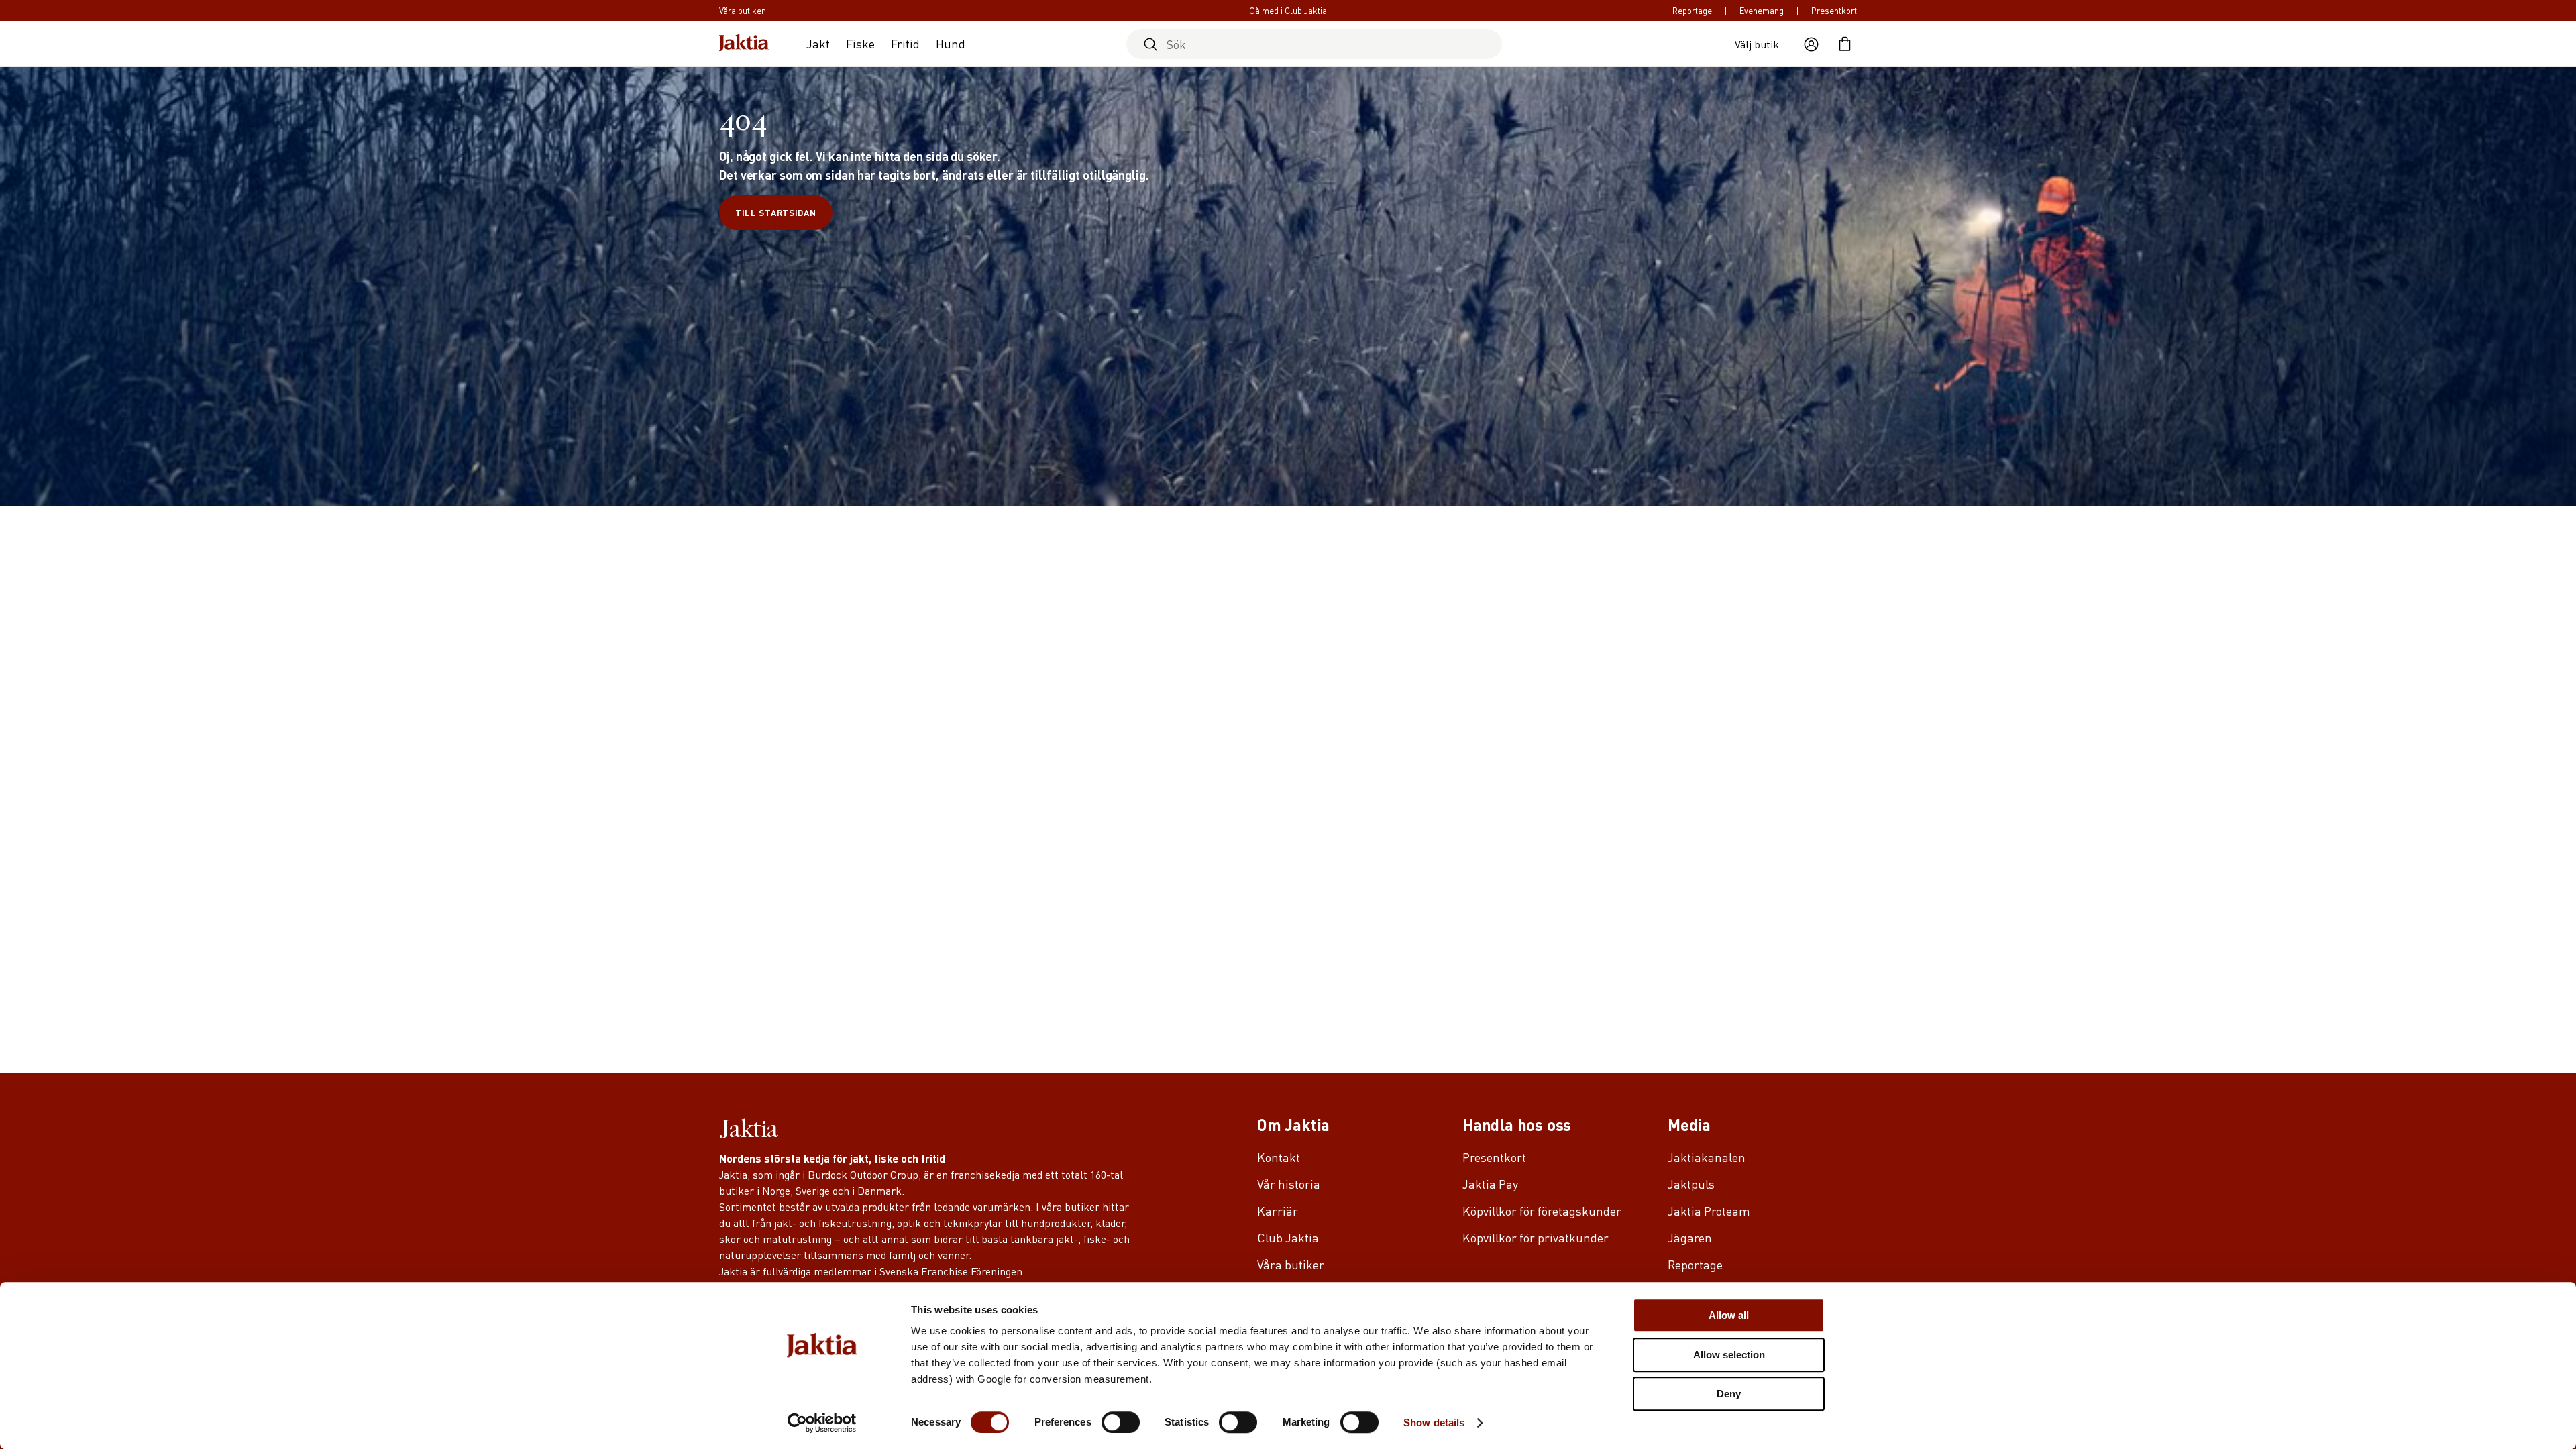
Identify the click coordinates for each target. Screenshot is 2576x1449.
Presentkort (1834, 11)
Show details (1434, 1423)
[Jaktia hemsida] (744, 44)
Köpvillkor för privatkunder (1536, 1237)
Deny (1729, 1394)
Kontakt (1279, 1157)
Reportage (1692, 11)
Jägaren (1690, 1237)
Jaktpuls (1691, 1184)
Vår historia (1289, 1184)
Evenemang (1762, 11)
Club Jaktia (1288, 1237)
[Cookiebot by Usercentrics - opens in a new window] (822, 1423)
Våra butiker (1291, 1264)
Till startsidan (776, 212)
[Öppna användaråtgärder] (1811, 44)
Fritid (905, 43)
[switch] (1121, 1422)
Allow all (1729, 1315)
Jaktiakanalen (1707, 1157)
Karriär (1278, 1211)
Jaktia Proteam (1709, 1211)
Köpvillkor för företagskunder (1542, 1211)
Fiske (860, 43)
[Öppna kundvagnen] (1845, 44)
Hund (951, 43)
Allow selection (1729, 1355)
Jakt (818, 43)
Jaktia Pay (1490, 1184)
